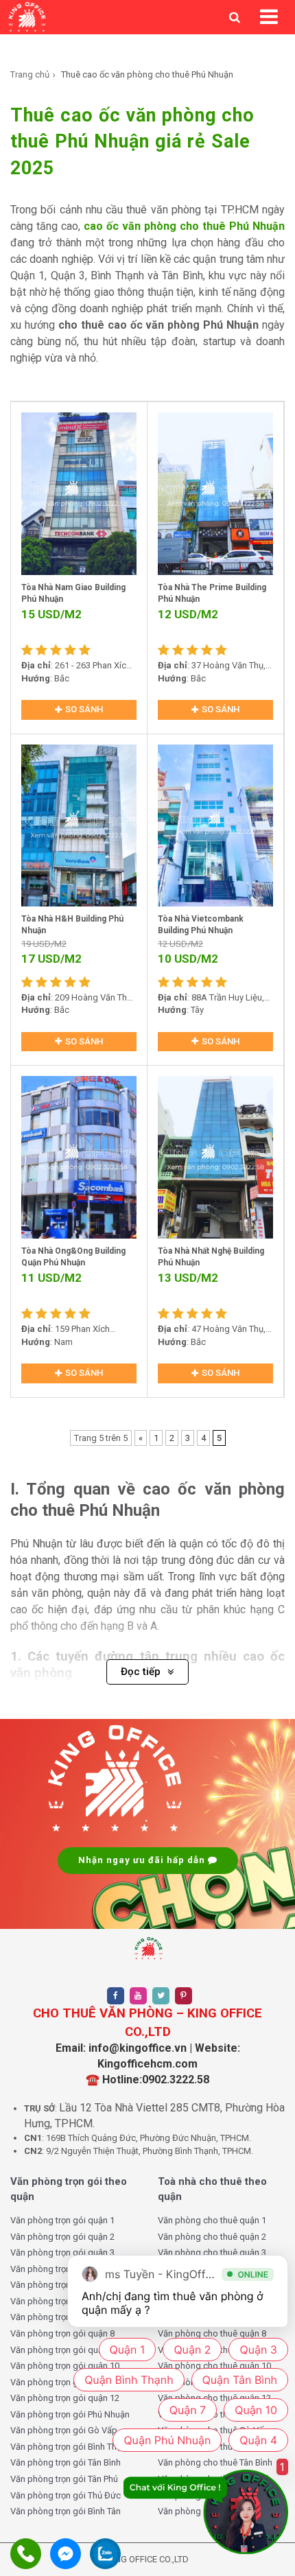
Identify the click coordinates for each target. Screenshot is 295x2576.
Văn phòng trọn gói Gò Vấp (64, 2430)
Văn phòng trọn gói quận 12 (65, 2398)
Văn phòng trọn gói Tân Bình (66, 2462)
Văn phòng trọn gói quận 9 (62, 2350)
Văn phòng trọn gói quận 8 (62, 2333)
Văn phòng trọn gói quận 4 (62, 2269)
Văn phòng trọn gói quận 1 (62, 2220)
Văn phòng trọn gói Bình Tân (66, 2511)
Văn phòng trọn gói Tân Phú (64, 2479)
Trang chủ (30, 74)
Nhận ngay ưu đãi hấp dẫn (143, 1860)
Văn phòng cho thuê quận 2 (212, 2237)
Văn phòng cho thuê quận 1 (212, 2220)
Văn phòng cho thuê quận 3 (212, 2252)
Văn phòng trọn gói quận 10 (65, 2366)
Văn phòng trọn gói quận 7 (62, 2317)
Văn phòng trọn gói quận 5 (62, 2285)
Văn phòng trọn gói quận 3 (62, 2252)
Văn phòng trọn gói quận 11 (65, 2382)
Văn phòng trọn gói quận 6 (62, 2301)
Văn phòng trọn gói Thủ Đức (66, 2495)
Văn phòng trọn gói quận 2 (62, 2237)
